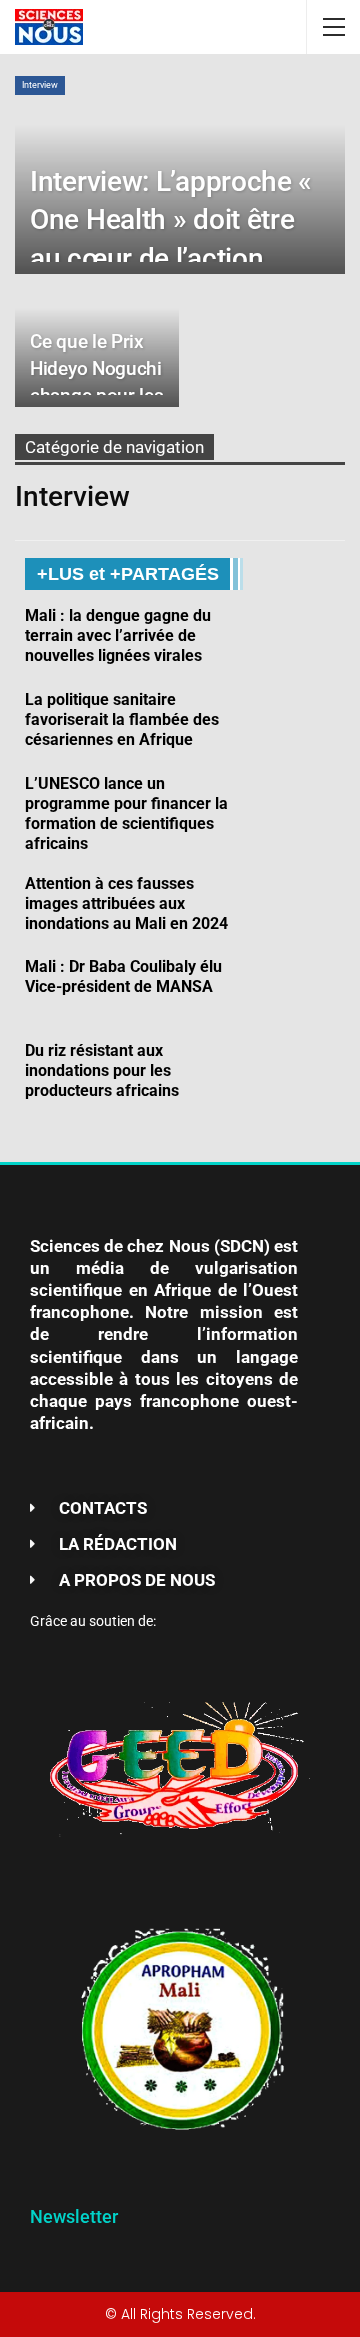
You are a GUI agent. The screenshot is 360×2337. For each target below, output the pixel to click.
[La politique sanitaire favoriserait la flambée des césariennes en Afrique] (302, 722)
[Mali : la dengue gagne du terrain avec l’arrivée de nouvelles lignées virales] (302, 638)
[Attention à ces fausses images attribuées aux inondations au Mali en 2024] (302, 906)
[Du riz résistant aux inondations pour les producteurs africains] (302, 1073)
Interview (40, 85)
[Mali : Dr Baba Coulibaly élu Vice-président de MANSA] (302, 989)
